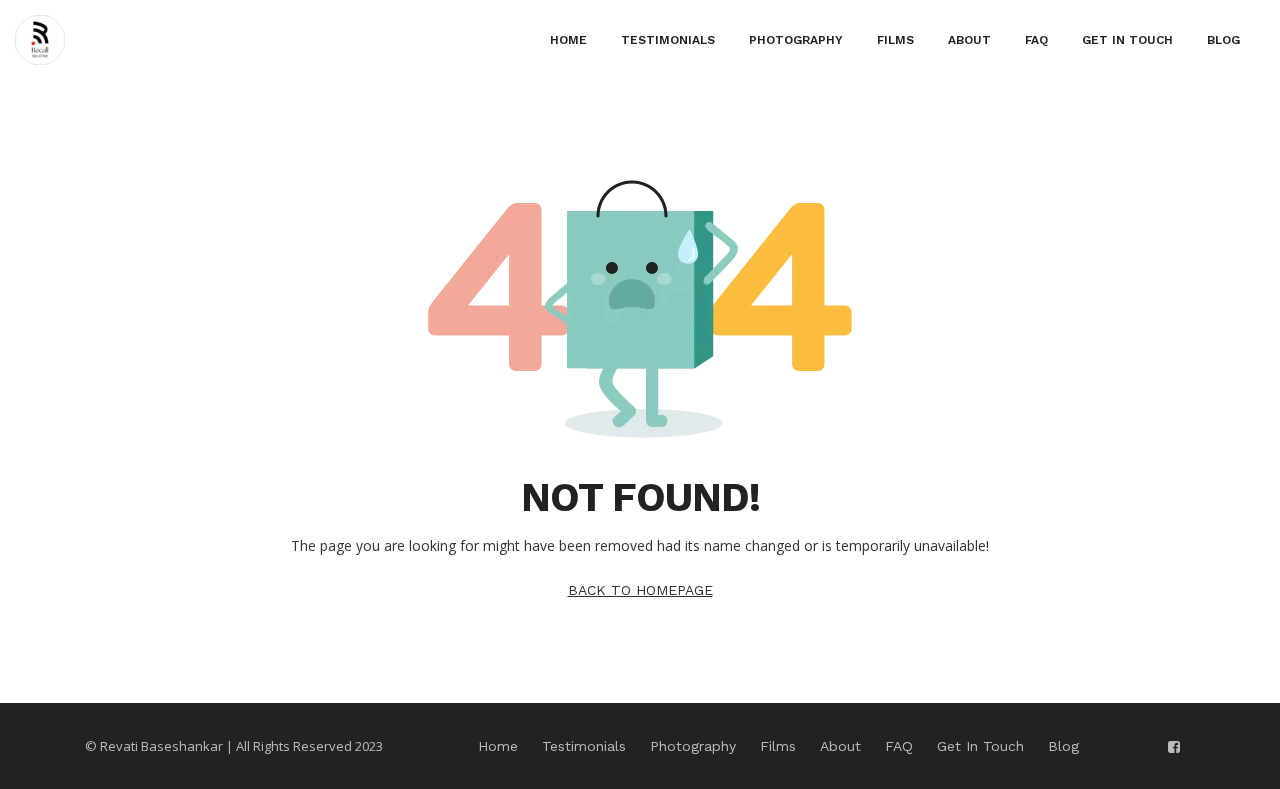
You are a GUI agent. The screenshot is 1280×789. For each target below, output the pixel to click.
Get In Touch (1127, 40)
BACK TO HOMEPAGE (640, 590)
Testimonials (668, 40)
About (969, 40)
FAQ (1036, 40)
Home (568, 40)
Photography (796, 40)
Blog (1223, 40)
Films (895, 40)
